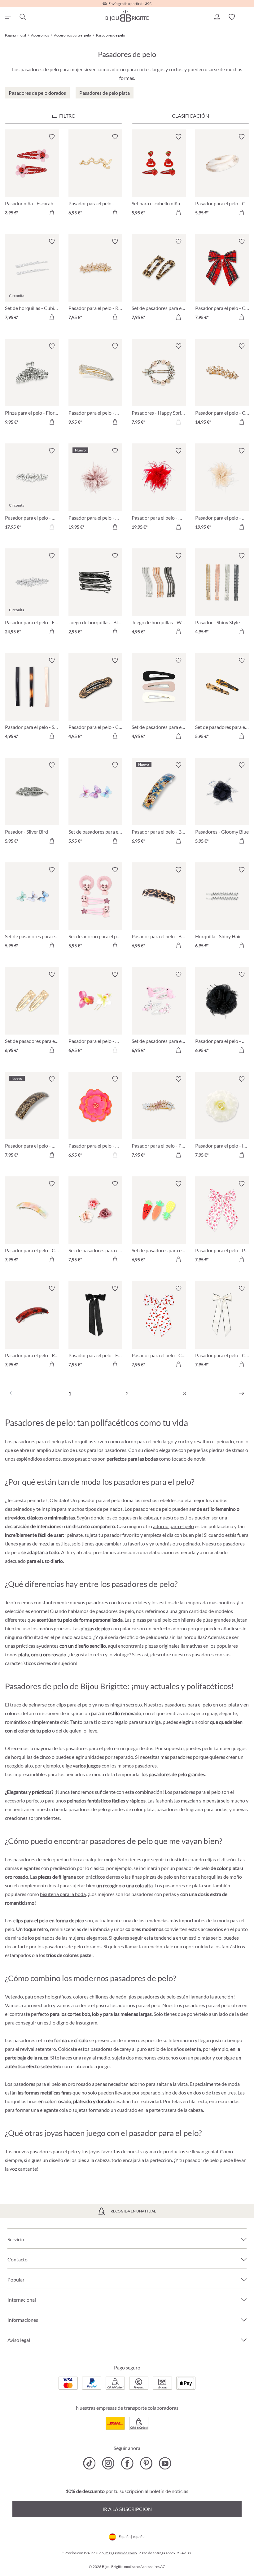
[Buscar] (22, 17)
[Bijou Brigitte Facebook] (127, 2463)
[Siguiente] (242, 1393)
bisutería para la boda (63, 1894)
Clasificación (190, 116)
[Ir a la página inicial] (127, 16)
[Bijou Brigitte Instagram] (108, 2463)
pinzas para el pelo (152, 1620)
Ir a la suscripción (127, 2509)
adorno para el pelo (173, 1526)
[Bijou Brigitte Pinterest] (146, 2463)
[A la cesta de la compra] (52, 212)
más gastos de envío (121, 2553)
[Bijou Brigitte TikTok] (89, 2463)
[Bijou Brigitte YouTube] (165, 2463)
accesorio (15, 1800)
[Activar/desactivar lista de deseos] (52, 137)
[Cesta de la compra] (247, 17)
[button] (217, 17)
